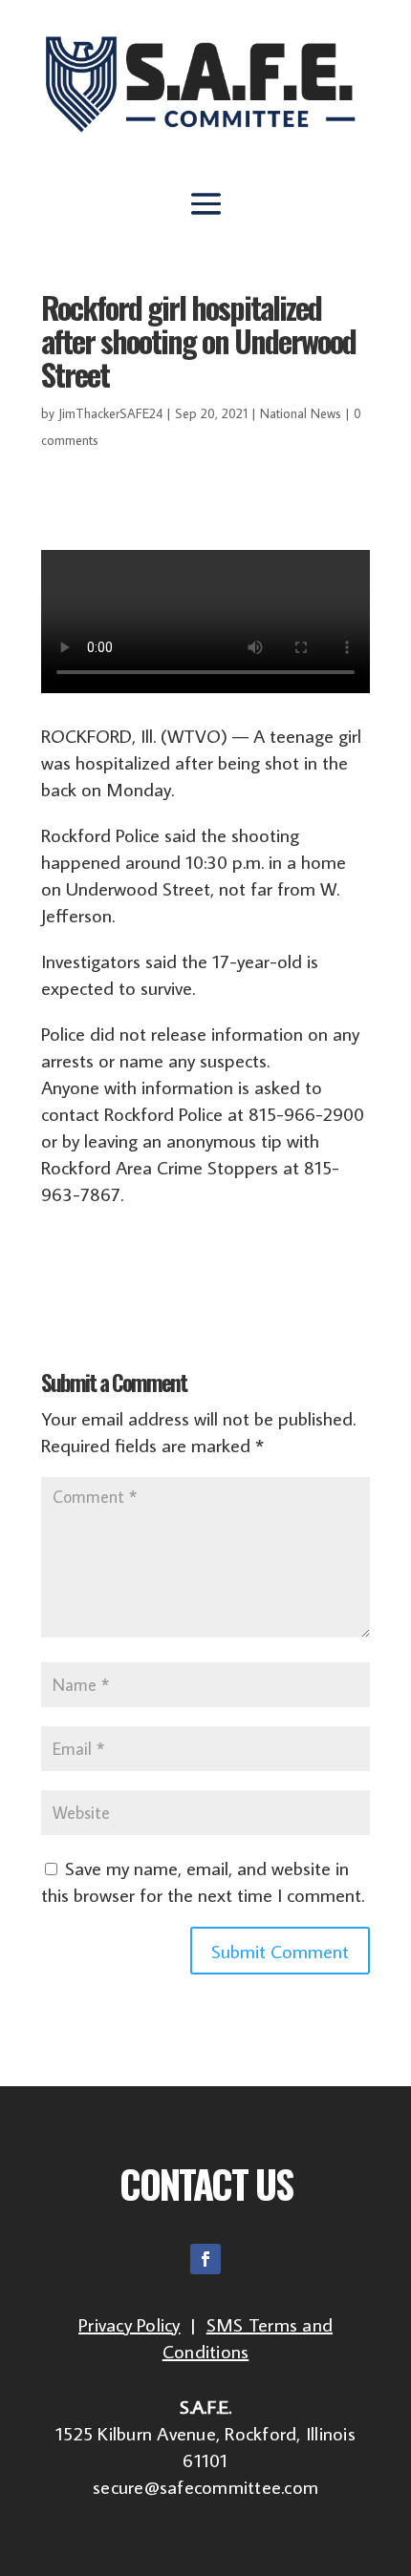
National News (301, 413)
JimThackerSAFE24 (110, 413)
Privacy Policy (130, 2324)
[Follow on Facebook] (205, 2259)
